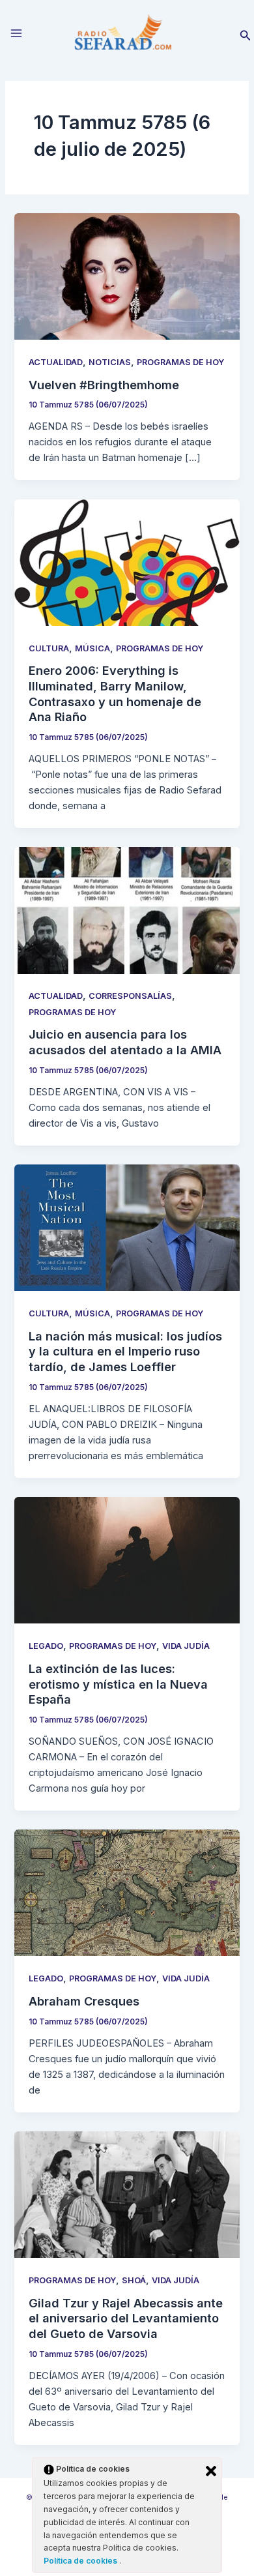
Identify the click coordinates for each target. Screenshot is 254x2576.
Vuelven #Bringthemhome (104, 385)
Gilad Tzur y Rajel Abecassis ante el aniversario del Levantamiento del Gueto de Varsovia (126, 2318)
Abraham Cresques (84, 2001)
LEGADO (46, 1646)
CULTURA (49, 648)
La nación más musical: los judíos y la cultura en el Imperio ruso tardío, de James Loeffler (125, 1351)
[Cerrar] (211, 2471)
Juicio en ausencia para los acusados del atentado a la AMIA (125, 1042)
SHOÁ (134, 2280)
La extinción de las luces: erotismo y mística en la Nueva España (118, 1684)
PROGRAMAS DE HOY (180, 362)
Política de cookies (81, 2561)
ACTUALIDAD (56, 362)
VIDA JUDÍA (186, 1646)
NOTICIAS (110, 362)
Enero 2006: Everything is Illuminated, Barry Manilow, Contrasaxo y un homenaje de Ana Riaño (115, 693)
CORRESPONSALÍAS (130, 996)
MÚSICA (92, 648)
